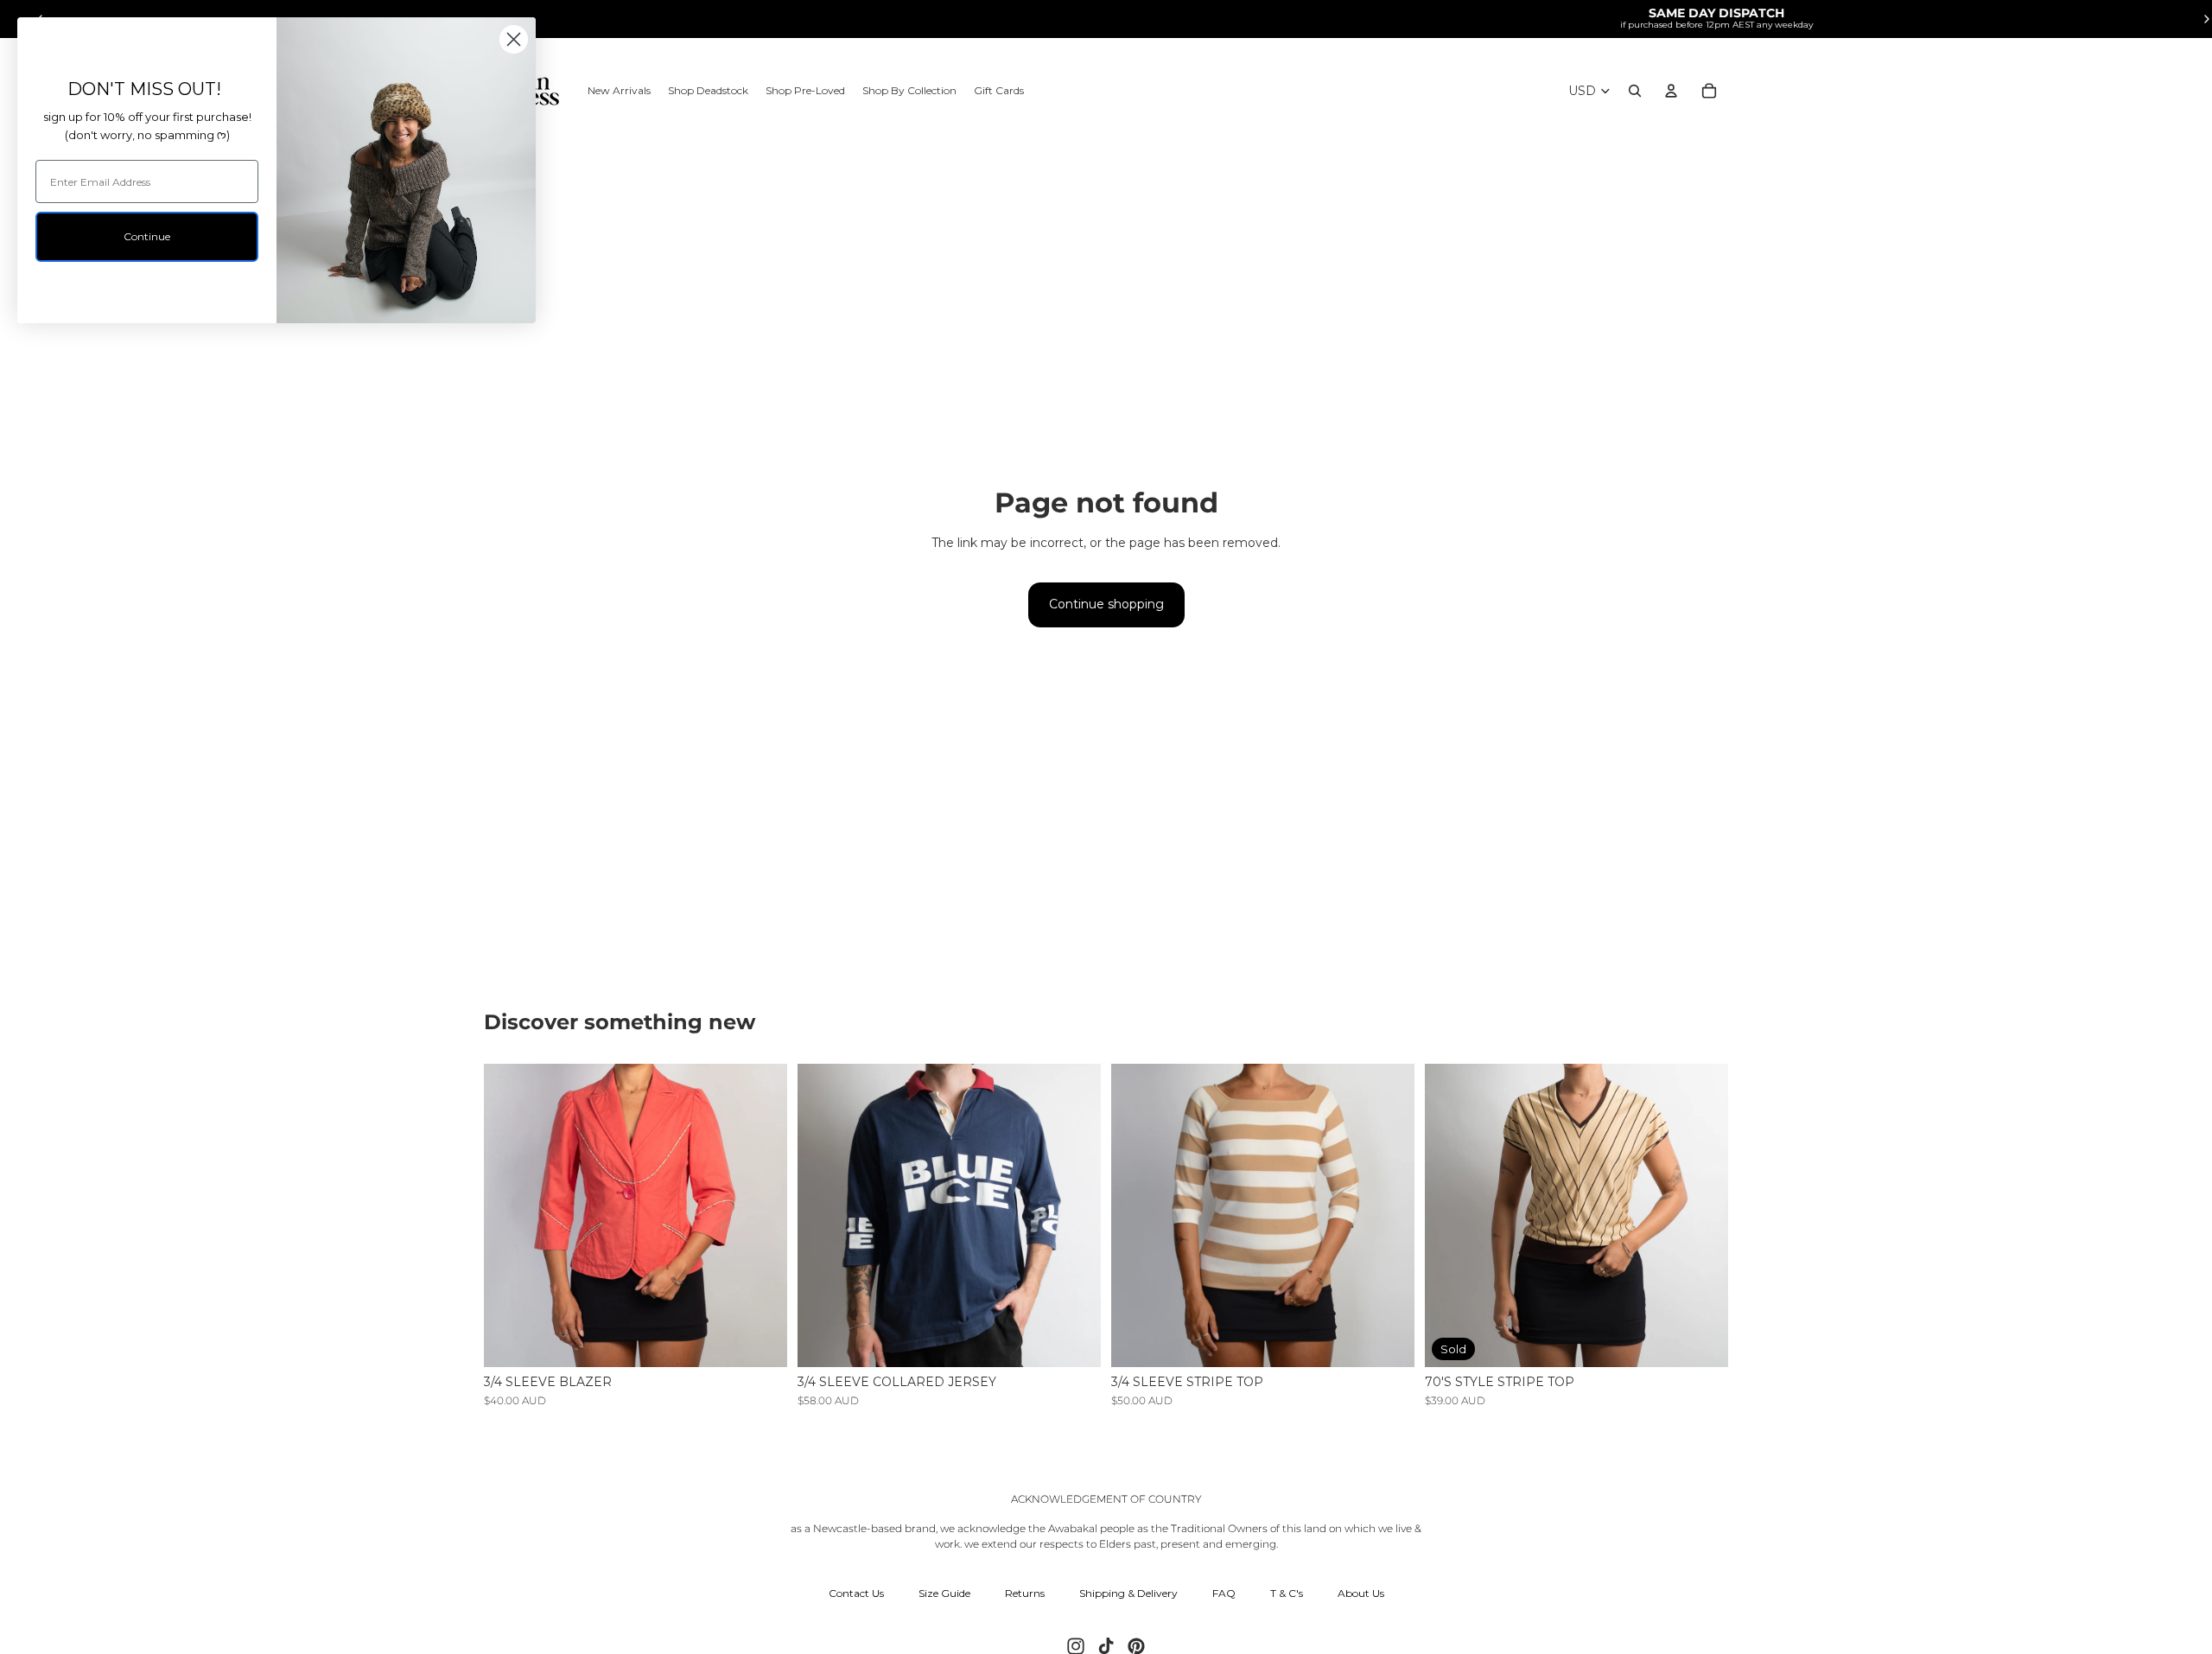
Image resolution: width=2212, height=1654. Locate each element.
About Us (1361, 1593)
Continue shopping (1106, 604)
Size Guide (944, 1593)
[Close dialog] (514, 39)
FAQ (1224, 1593)
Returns (1025, 1593)
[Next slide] (761, 1216)
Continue (147, 236)
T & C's (1287, 1593)
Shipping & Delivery (1128, 1593)
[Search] (1635, 91)
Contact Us (856, 1593)
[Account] (1671, 91)
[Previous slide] (510, 1216)
